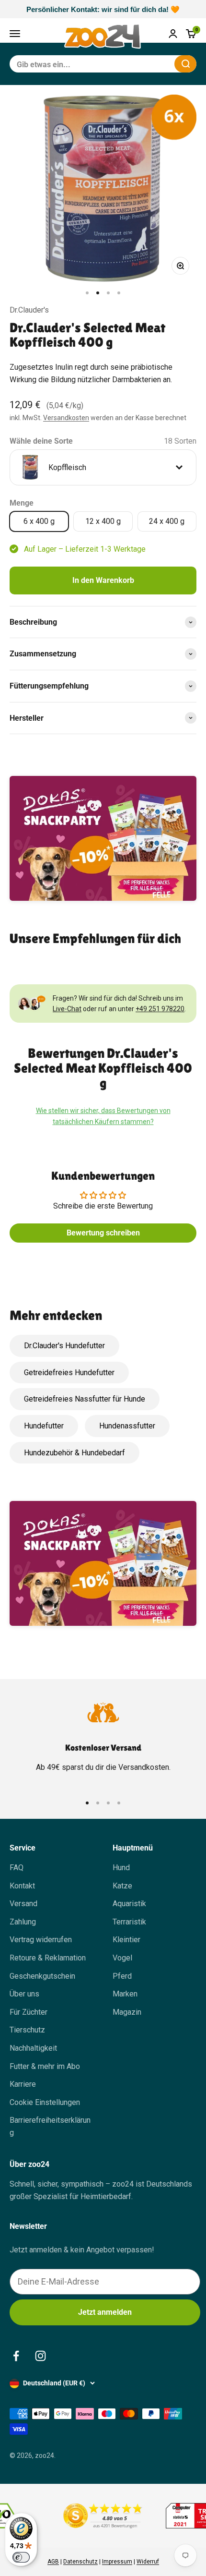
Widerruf (148, 2562)
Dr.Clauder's (29, 310)
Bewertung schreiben (103, 1233)
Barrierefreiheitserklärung (50, 2126)
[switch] (21, 2557)
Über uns (24, 1994)
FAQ (17, 1868)
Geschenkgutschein (42, 1976)
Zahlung (23, 1922)
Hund (121, 1868)
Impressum (117, 2562)
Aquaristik (129, 1904)
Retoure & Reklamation (48, 1958)
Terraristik (129, 1922)
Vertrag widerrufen (41, 1940)
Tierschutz (27, 2030)
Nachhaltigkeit (33, 2048)
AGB (53, 2562)
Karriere (23, 2084)
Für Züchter (29, 2012)
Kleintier (126, 1940)
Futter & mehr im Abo (45, 2066)
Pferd (122, 1976)
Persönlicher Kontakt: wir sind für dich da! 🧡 (103, 9)
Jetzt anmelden (105, 2312)
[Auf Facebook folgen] (16, 2356)
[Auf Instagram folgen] (40, 2356)
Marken (125, 1994)
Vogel (122, 1958)
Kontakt (22, 1886)
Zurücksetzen (144, 64)
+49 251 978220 (160, 1009)
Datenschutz (80, 2562)
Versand (23, 1904)
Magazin (127, 2012)
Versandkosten (66, 418)
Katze (122, 1886)
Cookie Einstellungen (45, 2102)
